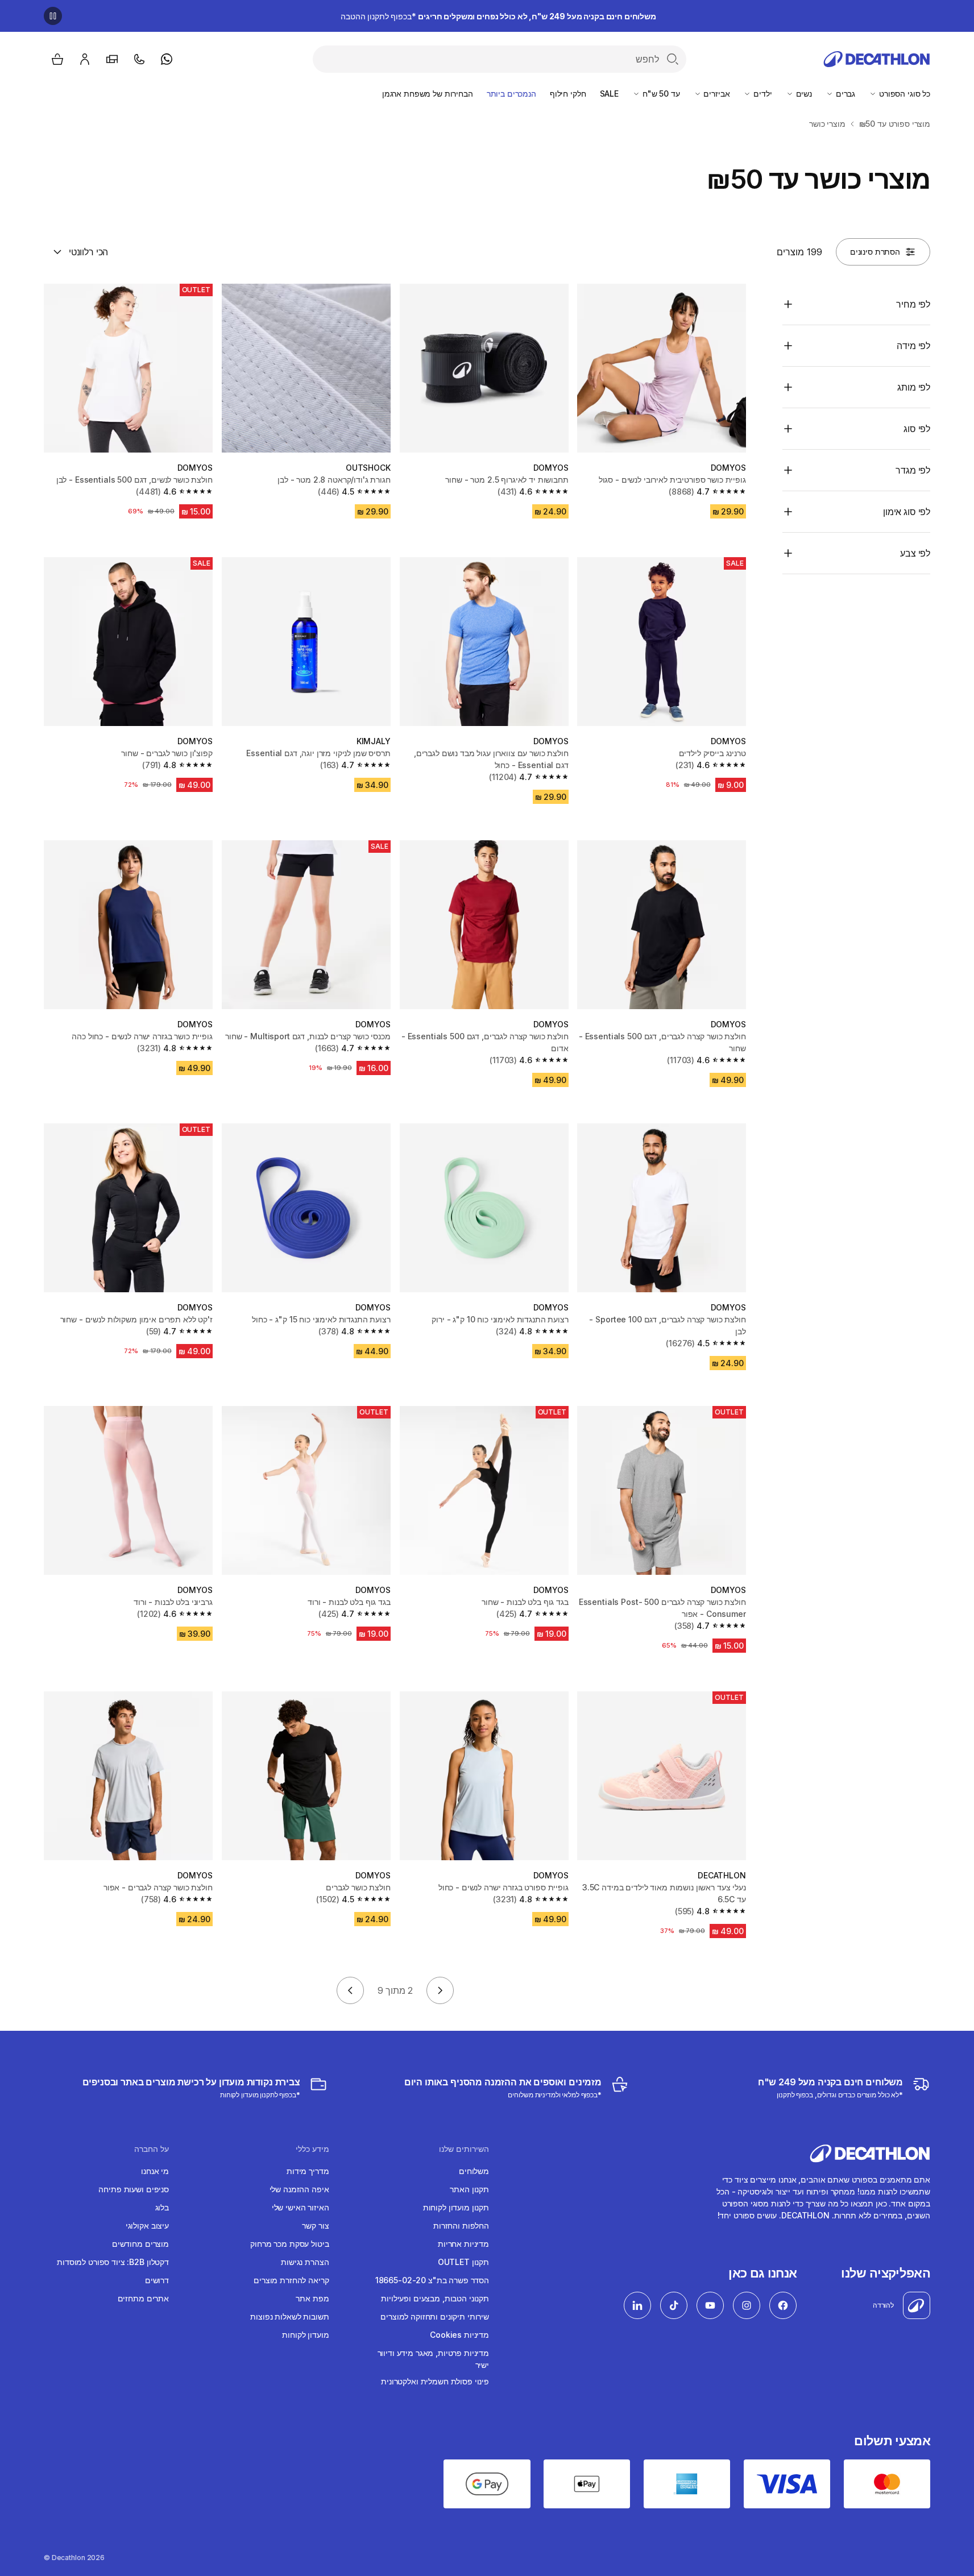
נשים (803, 94)
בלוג (162, 2207)
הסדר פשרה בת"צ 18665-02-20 (432, 2280)
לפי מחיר (913, 304)
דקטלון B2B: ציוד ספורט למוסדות (113, 2262)
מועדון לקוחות (305, 2335)
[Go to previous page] (440, 1990)
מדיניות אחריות (463, 2244)
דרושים (157, 2280)
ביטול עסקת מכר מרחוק (289, 2244)
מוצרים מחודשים (140, 2244)
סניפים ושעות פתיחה (133, 2189)
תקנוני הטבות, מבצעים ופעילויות (435, 2298)
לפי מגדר (913, 470)
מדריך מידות (308, 2171)
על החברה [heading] (152, 2149)
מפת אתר (312, 2298)
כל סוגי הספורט (903, 94)
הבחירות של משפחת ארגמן (428, 94)
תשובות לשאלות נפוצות (289, 2316)
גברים (844, 94)
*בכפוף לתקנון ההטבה (498, 16)
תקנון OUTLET (463, 2262)
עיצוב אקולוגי (147, 2226)
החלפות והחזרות (461, 2226)
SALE (609, 94)
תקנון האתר (469, 2189)
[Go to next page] (350, 1990)
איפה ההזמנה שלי (299, 2189)
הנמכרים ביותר (511, 94)
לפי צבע (915, 553)
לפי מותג (914, 387)
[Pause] (53, 16)
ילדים (761, 94)
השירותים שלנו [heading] (464, 2149)
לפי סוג (917, 429)
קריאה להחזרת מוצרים (291, 2280)
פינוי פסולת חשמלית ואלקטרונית (435, 2381)
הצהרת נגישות (305, 2262)
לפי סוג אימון (907, 512)
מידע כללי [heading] (312, 2149)
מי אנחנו (155, 2171)
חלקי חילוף (568, 94)
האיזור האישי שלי (301, 2207)
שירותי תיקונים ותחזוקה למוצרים (435, 2316)
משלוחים (474, 2171)
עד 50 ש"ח (660, 94)
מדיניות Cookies (459, 2335)
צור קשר (315, 2226)
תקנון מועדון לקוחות (456, 2207)
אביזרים (716, 94)
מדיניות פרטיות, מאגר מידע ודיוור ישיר (433, 2359)
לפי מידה (913, 346)
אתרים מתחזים (143, 2298)
